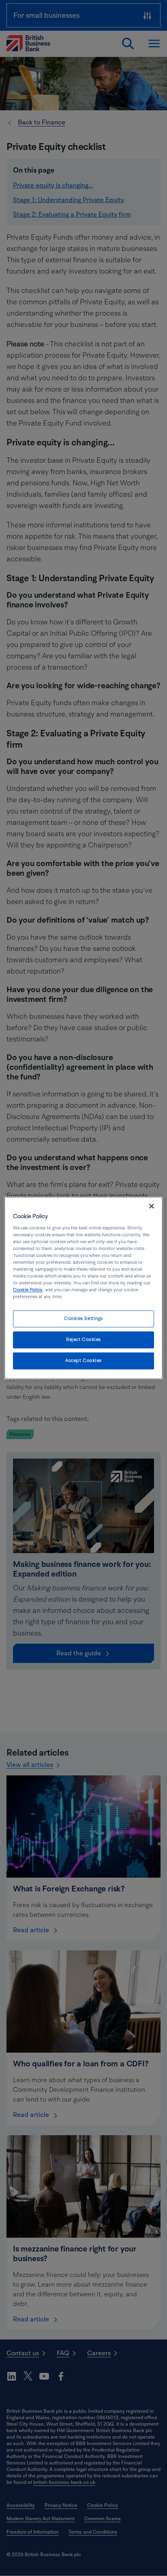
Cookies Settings (83, 1319)
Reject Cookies (83, 1340)
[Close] (152, 1206)
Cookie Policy (28, 1290)
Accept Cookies (83, 1361)
